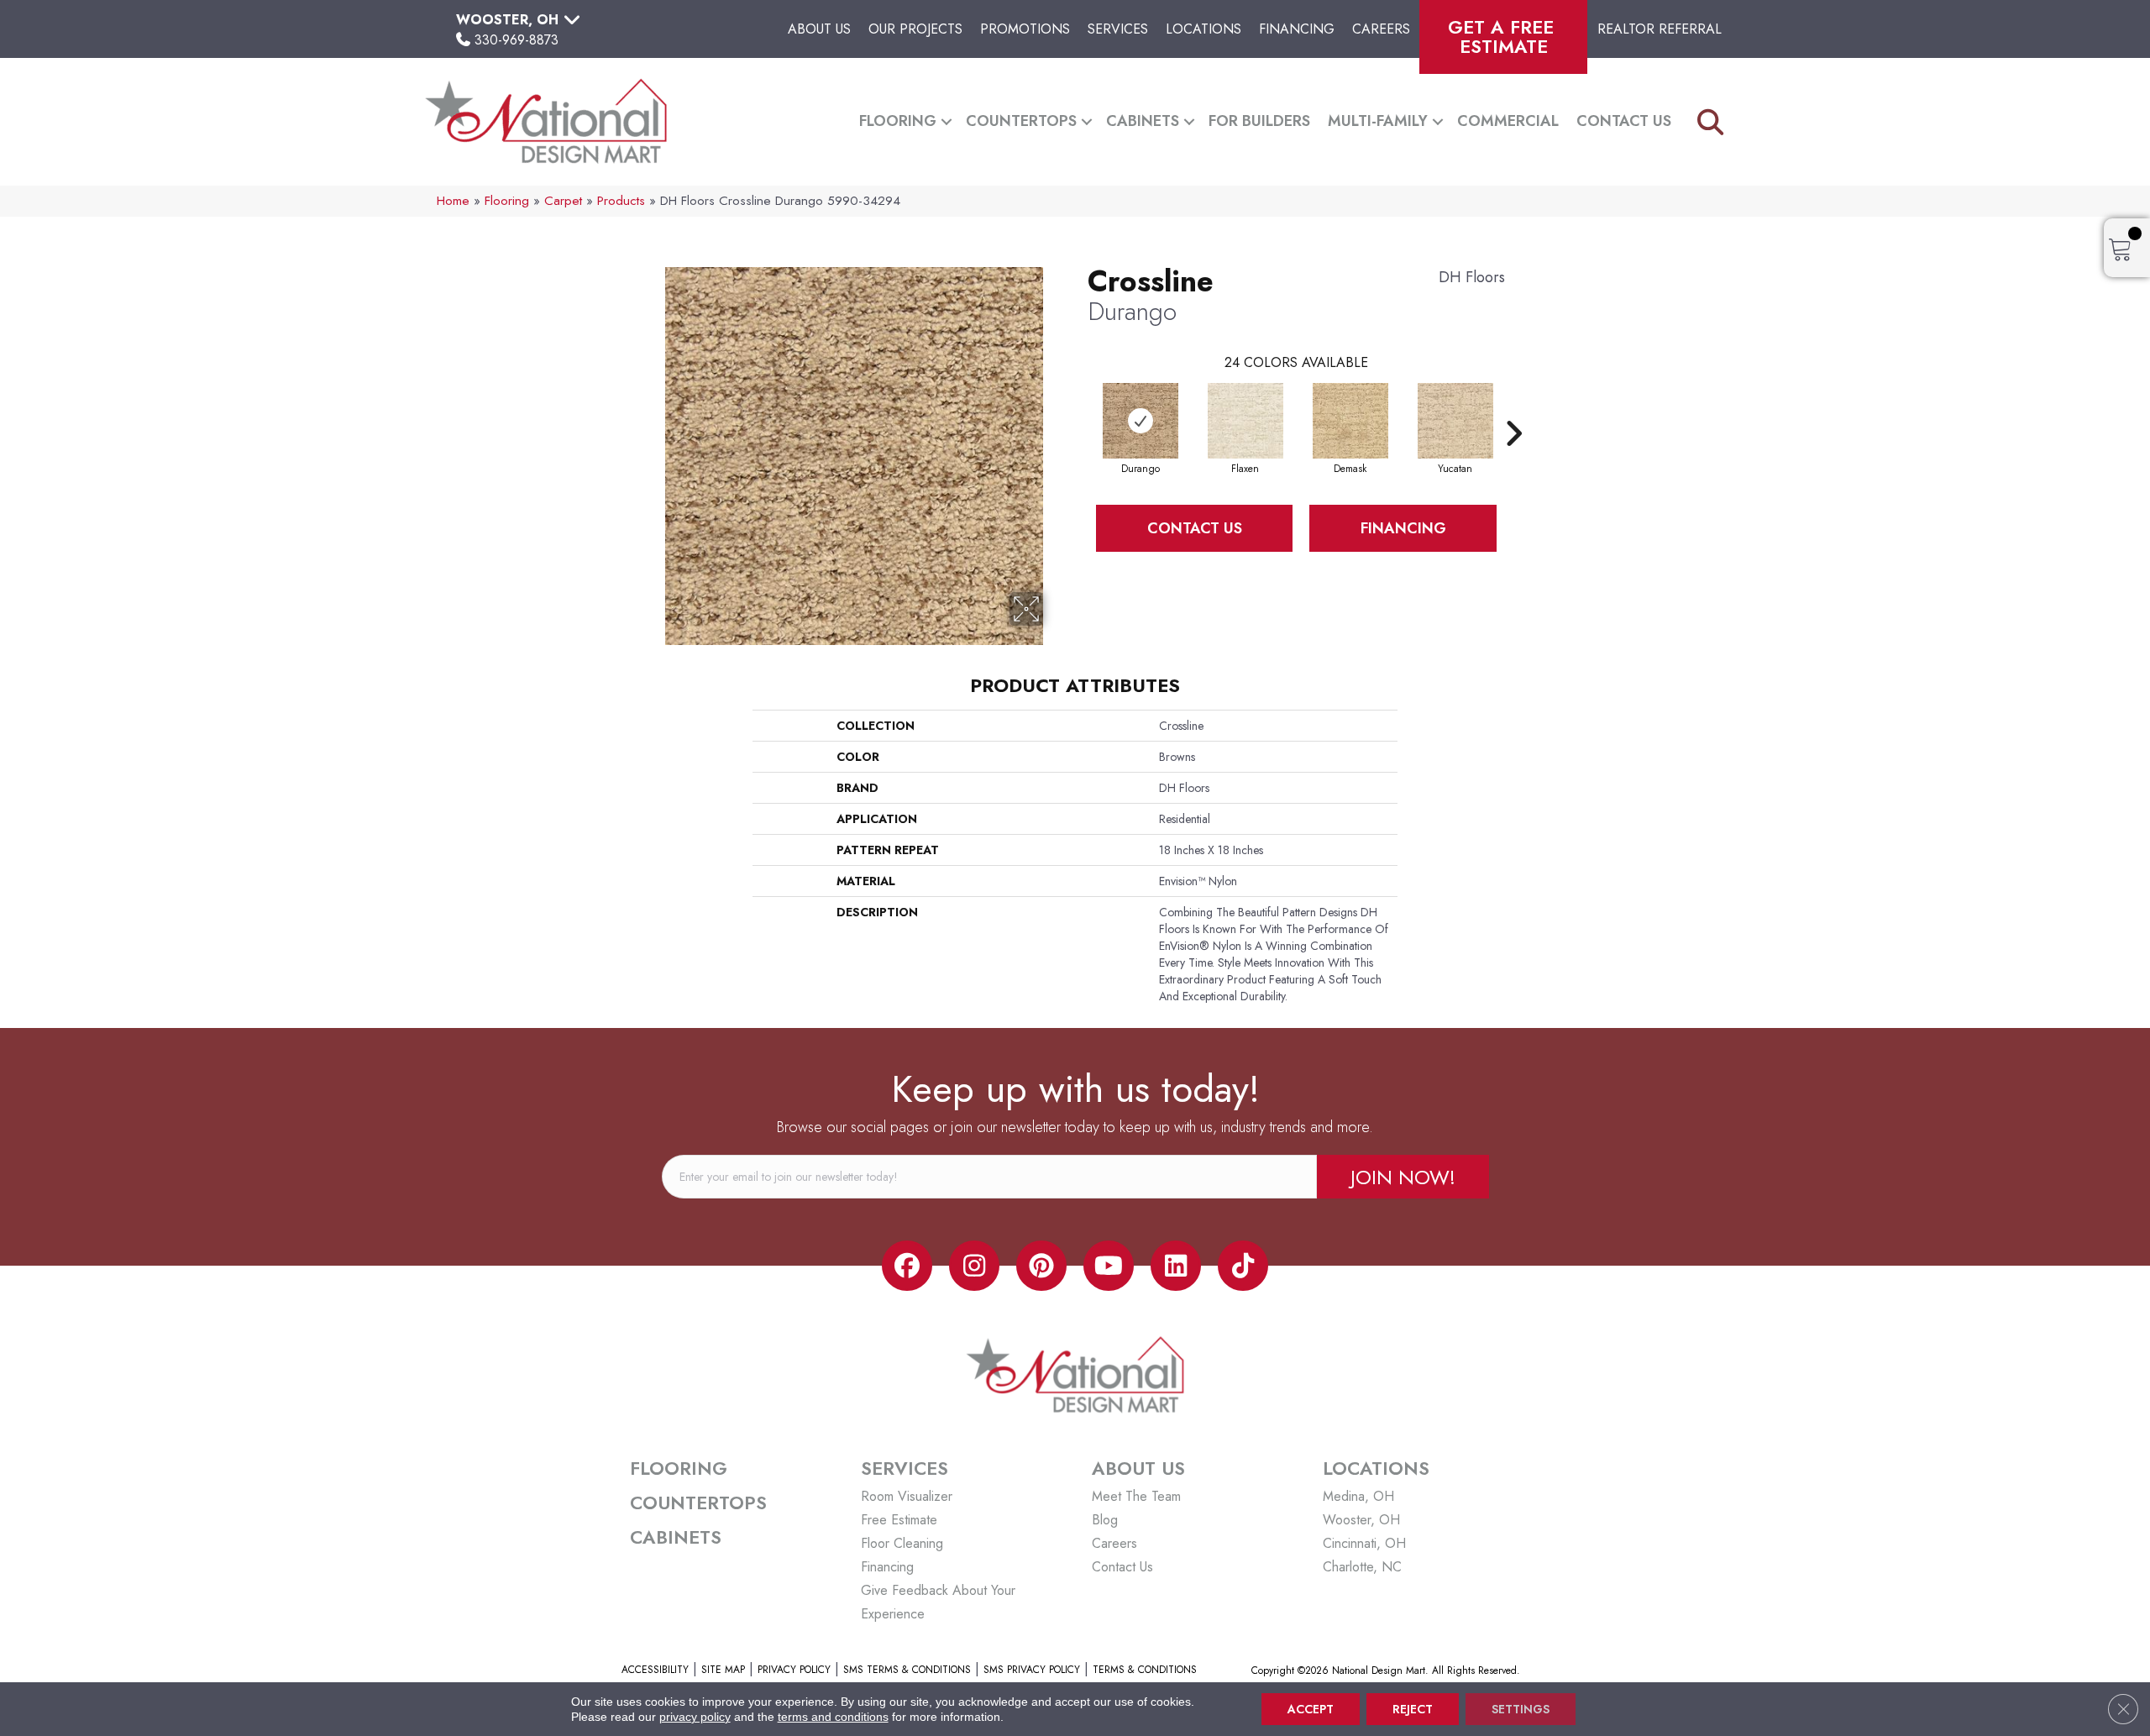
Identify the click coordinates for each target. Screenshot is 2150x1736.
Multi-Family (1378, 121)
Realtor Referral (1660, 29)
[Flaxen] (1245, 421)
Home (453, 201)
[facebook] (907, 1266)
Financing (1297, 29)
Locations (1203, 29)
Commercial (1508, 121)
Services (1118, 29)
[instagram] (974, 1266)
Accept (1311, 1709)
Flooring (898, 121)
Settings (1521, 1709)
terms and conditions (833, 1717)
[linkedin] (1176, 1266)
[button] (947, 121)
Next (1513, 408)
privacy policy (695, 1717)
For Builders (1259, 121)
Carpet (563, 201)
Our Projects (915, 29)
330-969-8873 (517, 40)
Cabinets (1143, 121)
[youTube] (1109, 1266)
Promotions (1025, 29)
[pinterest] (1041, 1266)
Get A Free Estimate (1504, 37)
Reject (1413, 1709)
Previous (1079, 408)
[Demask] (1350, 421)
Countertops (1021, 121)
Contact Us (1624, 121)
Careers (1381, 29)
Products (621, 201)
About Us (819, 29)
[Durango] (1141, 421)
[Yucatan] (1455, 421)
